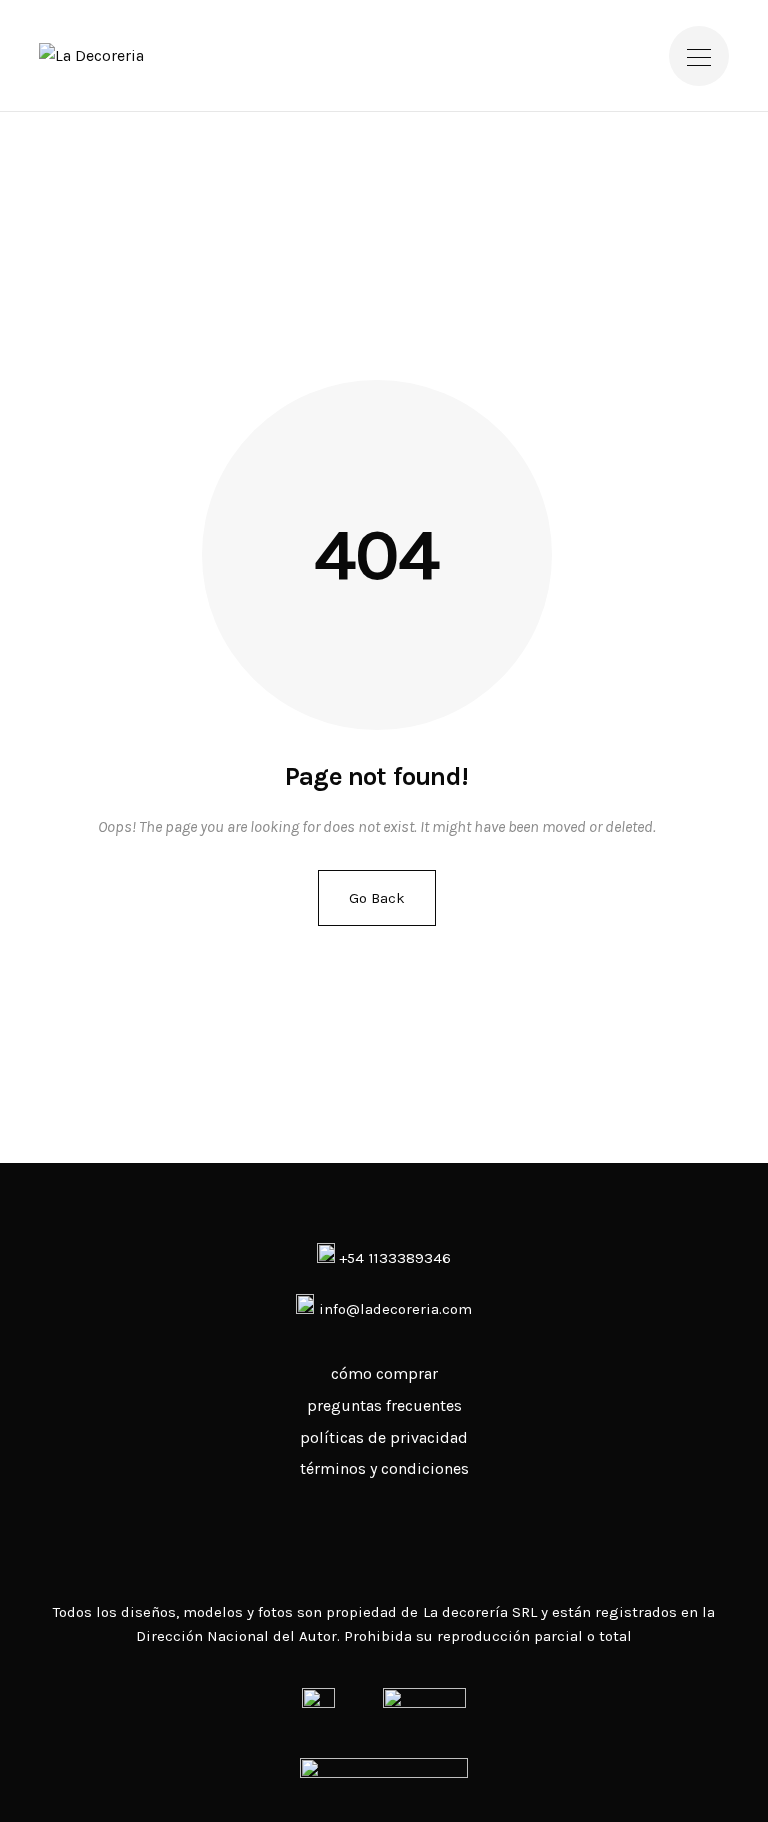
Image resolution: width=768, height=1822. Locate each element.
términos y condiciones (384, 1468)
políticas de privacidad (384, 1437)
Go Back (377, 898)
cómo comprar (384, 1373)
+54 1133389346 (392, 1258)
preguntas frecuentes (384, 1405)
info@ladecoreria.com (395, 1309)
